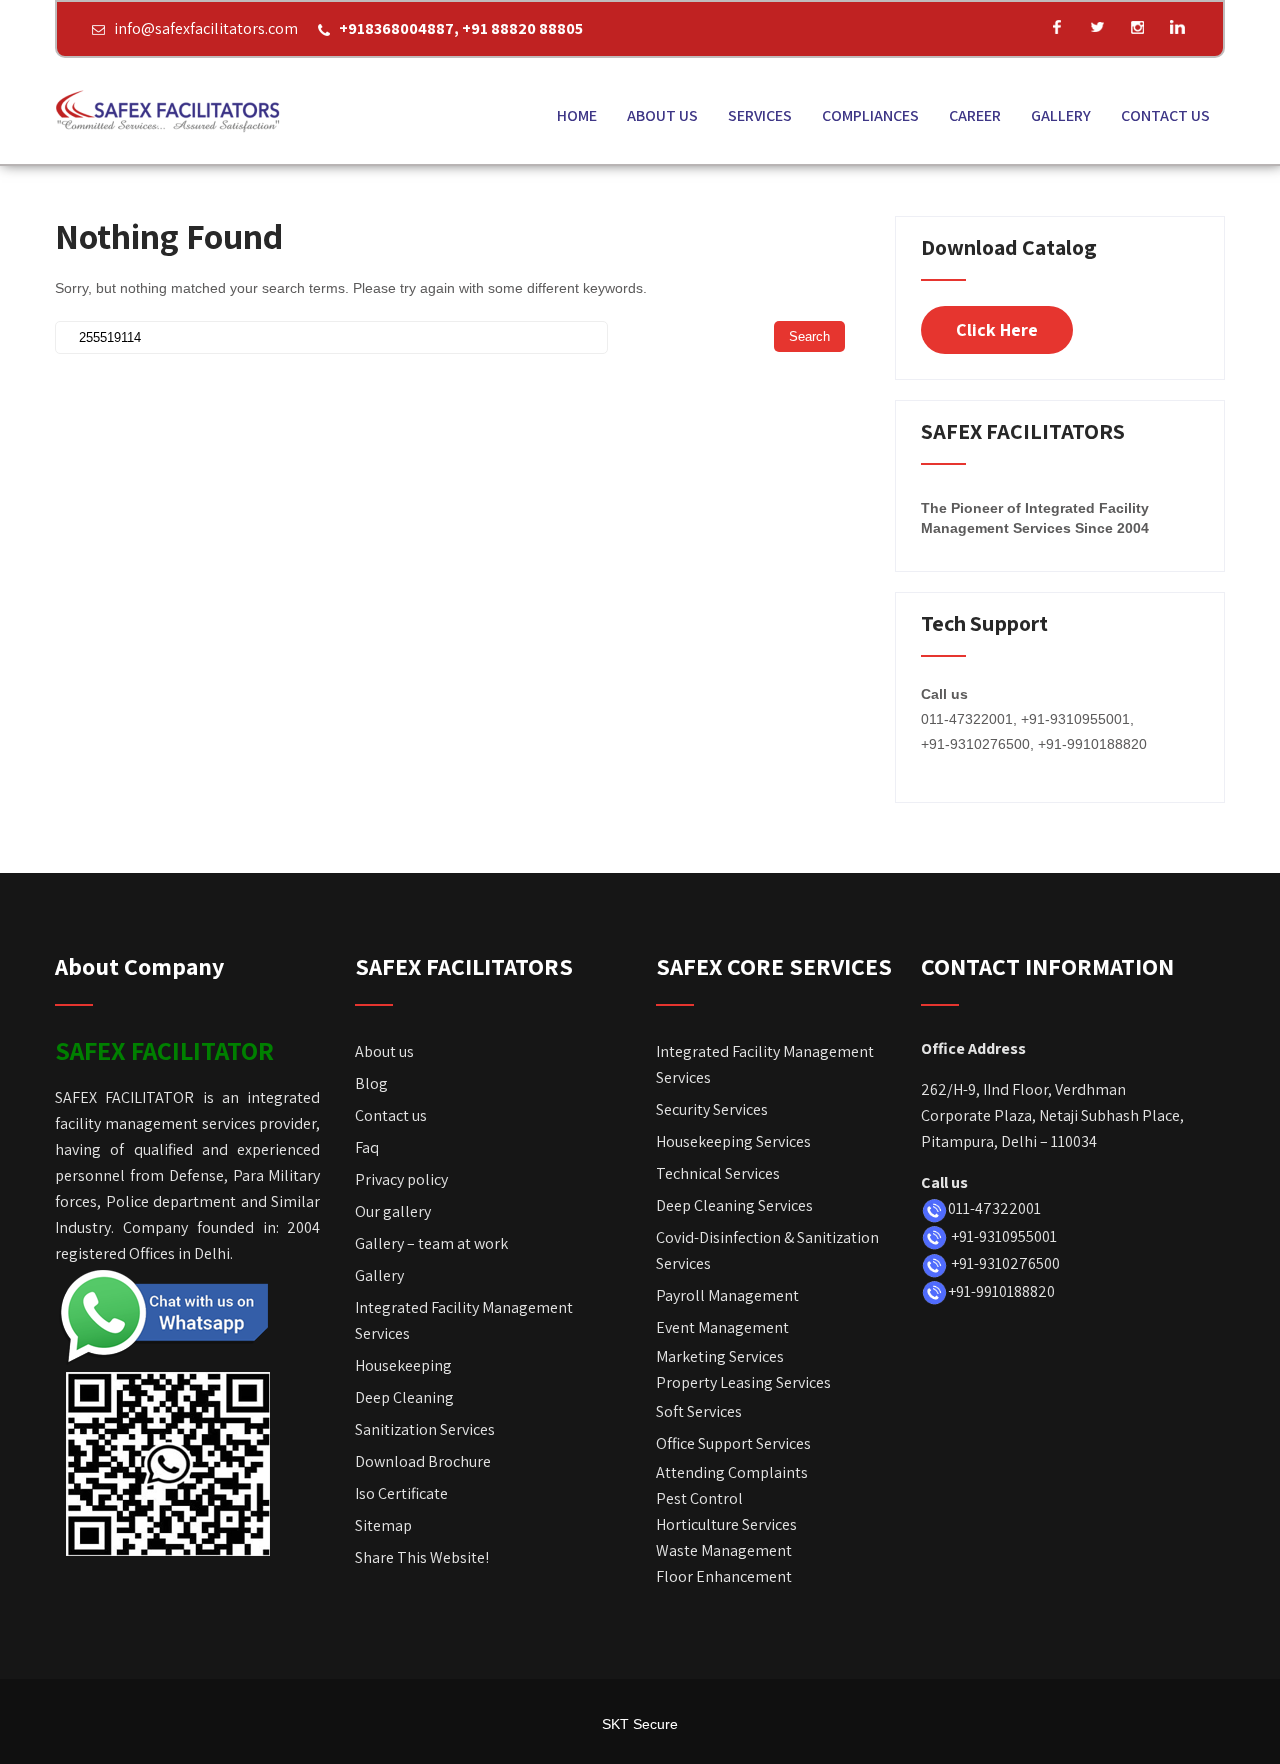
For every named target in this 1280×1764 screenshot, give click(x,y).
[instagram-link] (1137, 27)
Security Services (712, 1109)
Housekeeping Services (733, 1141)
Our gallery (393, 1211)
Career (975, 115)
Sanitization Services (425, 1429)
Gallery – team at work (431, 1243)
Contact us (1165, 115)
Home (577, 115)
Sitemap (383, 1525)
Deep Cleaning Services (734, 1205)
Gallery (1061, 115)
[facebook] (1057, 27)
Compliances (870, 115)
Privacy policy (401, 1179)
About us (662, 115)
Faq (367, 1147)
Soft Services (699, 1411)
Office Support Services (733, 1443)
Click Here (997, 329)
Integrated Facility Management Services (464, 1320)
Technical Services (718, 1173)
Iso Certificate (401, 1493)
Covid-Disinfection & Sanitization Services (767, 1250)
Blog (371, 1083)
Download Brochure (424, 1461)
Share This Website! (422, 1557)
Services (760, 115)
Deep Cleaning (404, 1397)
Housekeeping (403, 1365)
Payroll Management (727, 1295)
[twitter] (1097, 27)
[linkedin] (1177, 27)
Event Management (722, 1327)
